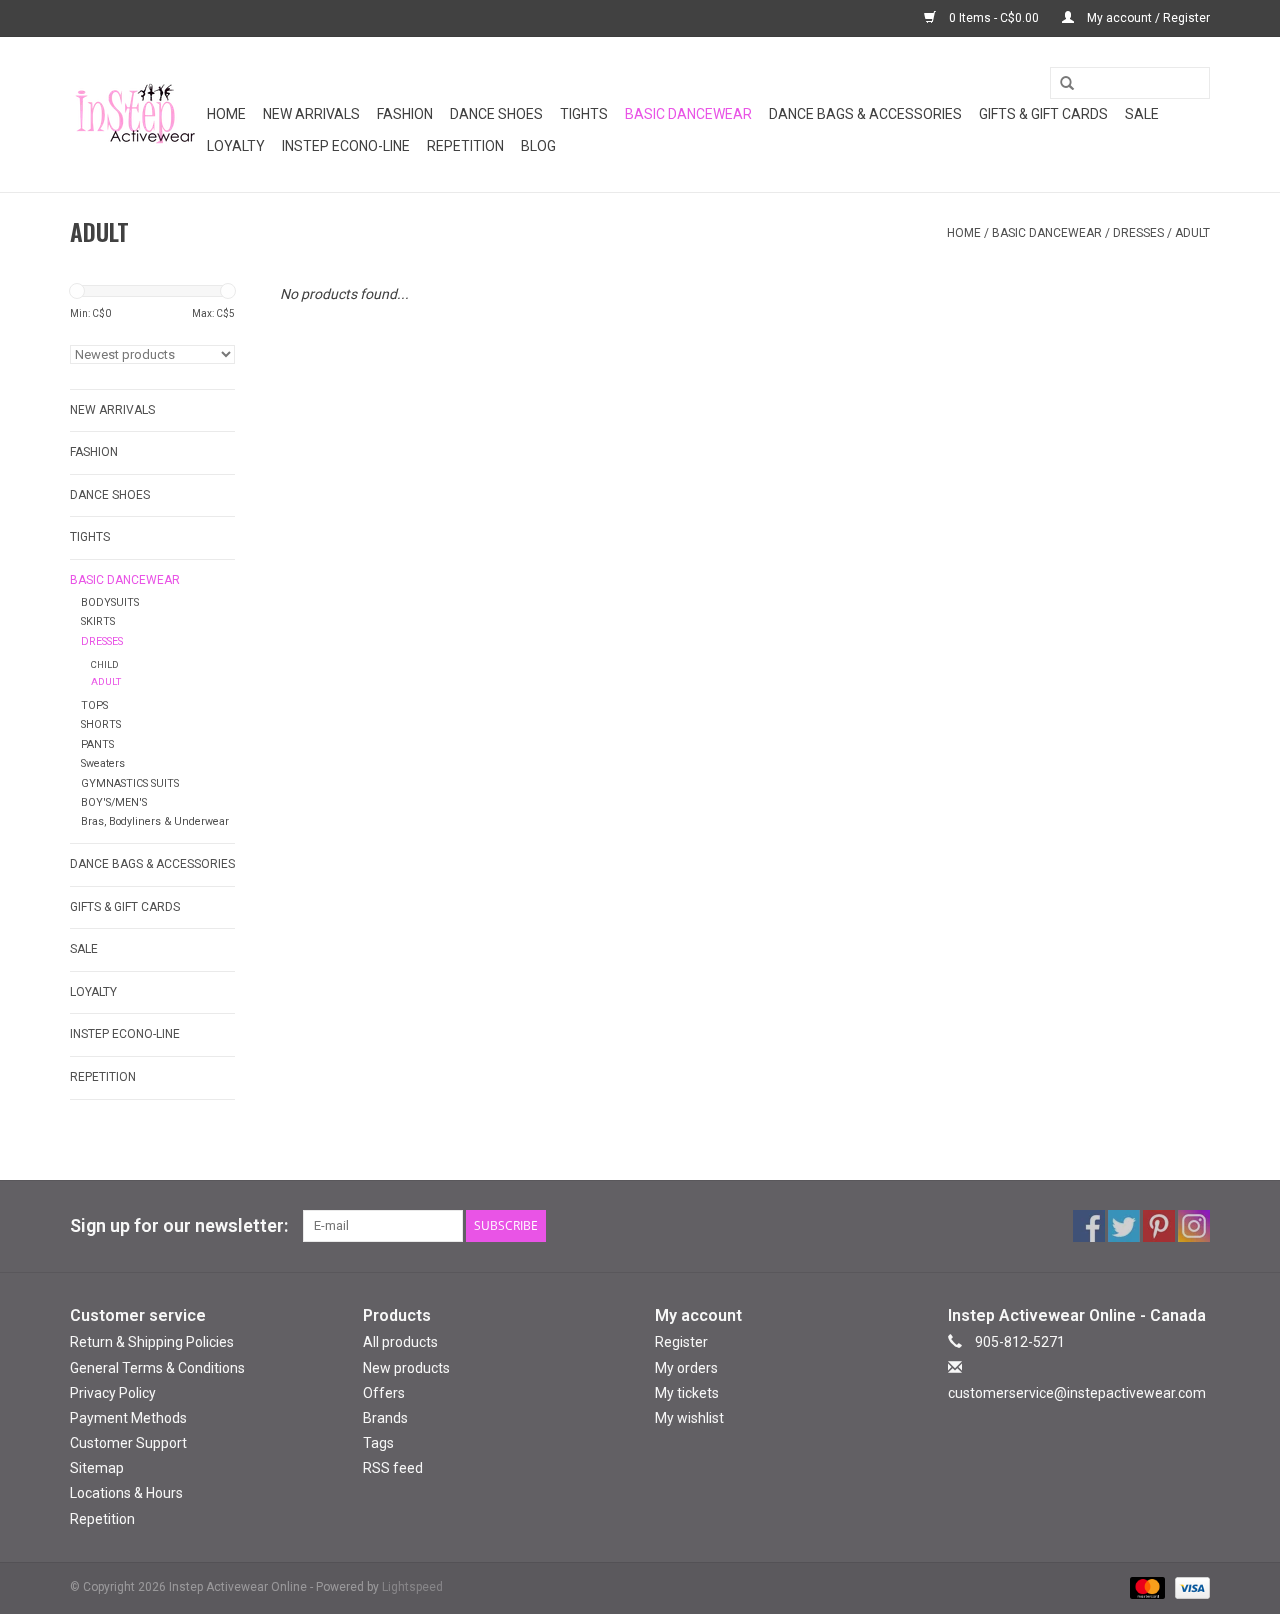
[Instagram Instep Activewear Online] (1194, 1226)
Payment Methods (128, 1418)
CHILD (105, 664)
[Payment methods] (1145, 1587)
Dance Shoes (496, 114)
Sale (1142, 114)
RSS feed (393, 1468)
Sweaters (103, 763)
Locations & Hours (126, 1493)
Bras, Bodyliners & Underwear (155, 821)
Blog (538, 146)
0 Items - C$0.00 (994, 18)
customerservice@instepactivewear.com (1077, 1393)
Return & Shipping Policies (152, 1342)
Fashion (405, 114)
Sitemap (97, 1468)
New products (406, 1368)
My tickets (687, 1393)
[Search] (1060, 84)
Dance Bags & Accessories (865, 114)
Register (681, 1342)
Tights (584, 114)
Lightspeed (412, 1587)
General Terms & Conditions (157, 1368)
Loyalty (236, 146)
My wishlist (689, 1418)
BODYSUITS (110, 602)
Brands (385, 1418)
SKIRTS (98, 621)
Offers (384, 1393)
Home (226, 114)
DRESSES (1138, 233)
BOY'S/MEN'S (114, 802)
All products (400, 1342)
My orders (686, 1368)
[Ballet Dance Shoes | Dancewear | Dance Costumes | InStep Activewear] (135, 114)
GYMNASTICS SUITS (130, 783)
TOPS (94, 705)
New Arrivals (311, 114)
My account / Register (1147, 18)
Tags (378, 1443)
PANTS (97, 744)
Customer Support (128, 1443)
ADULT (1192, 233)
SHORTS (101, 724)
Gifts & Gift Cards (1043, 114)
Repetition (465, 146)
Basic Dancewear (688, 114)
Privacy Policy (113, 1393)
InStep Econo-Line (346, 146)
